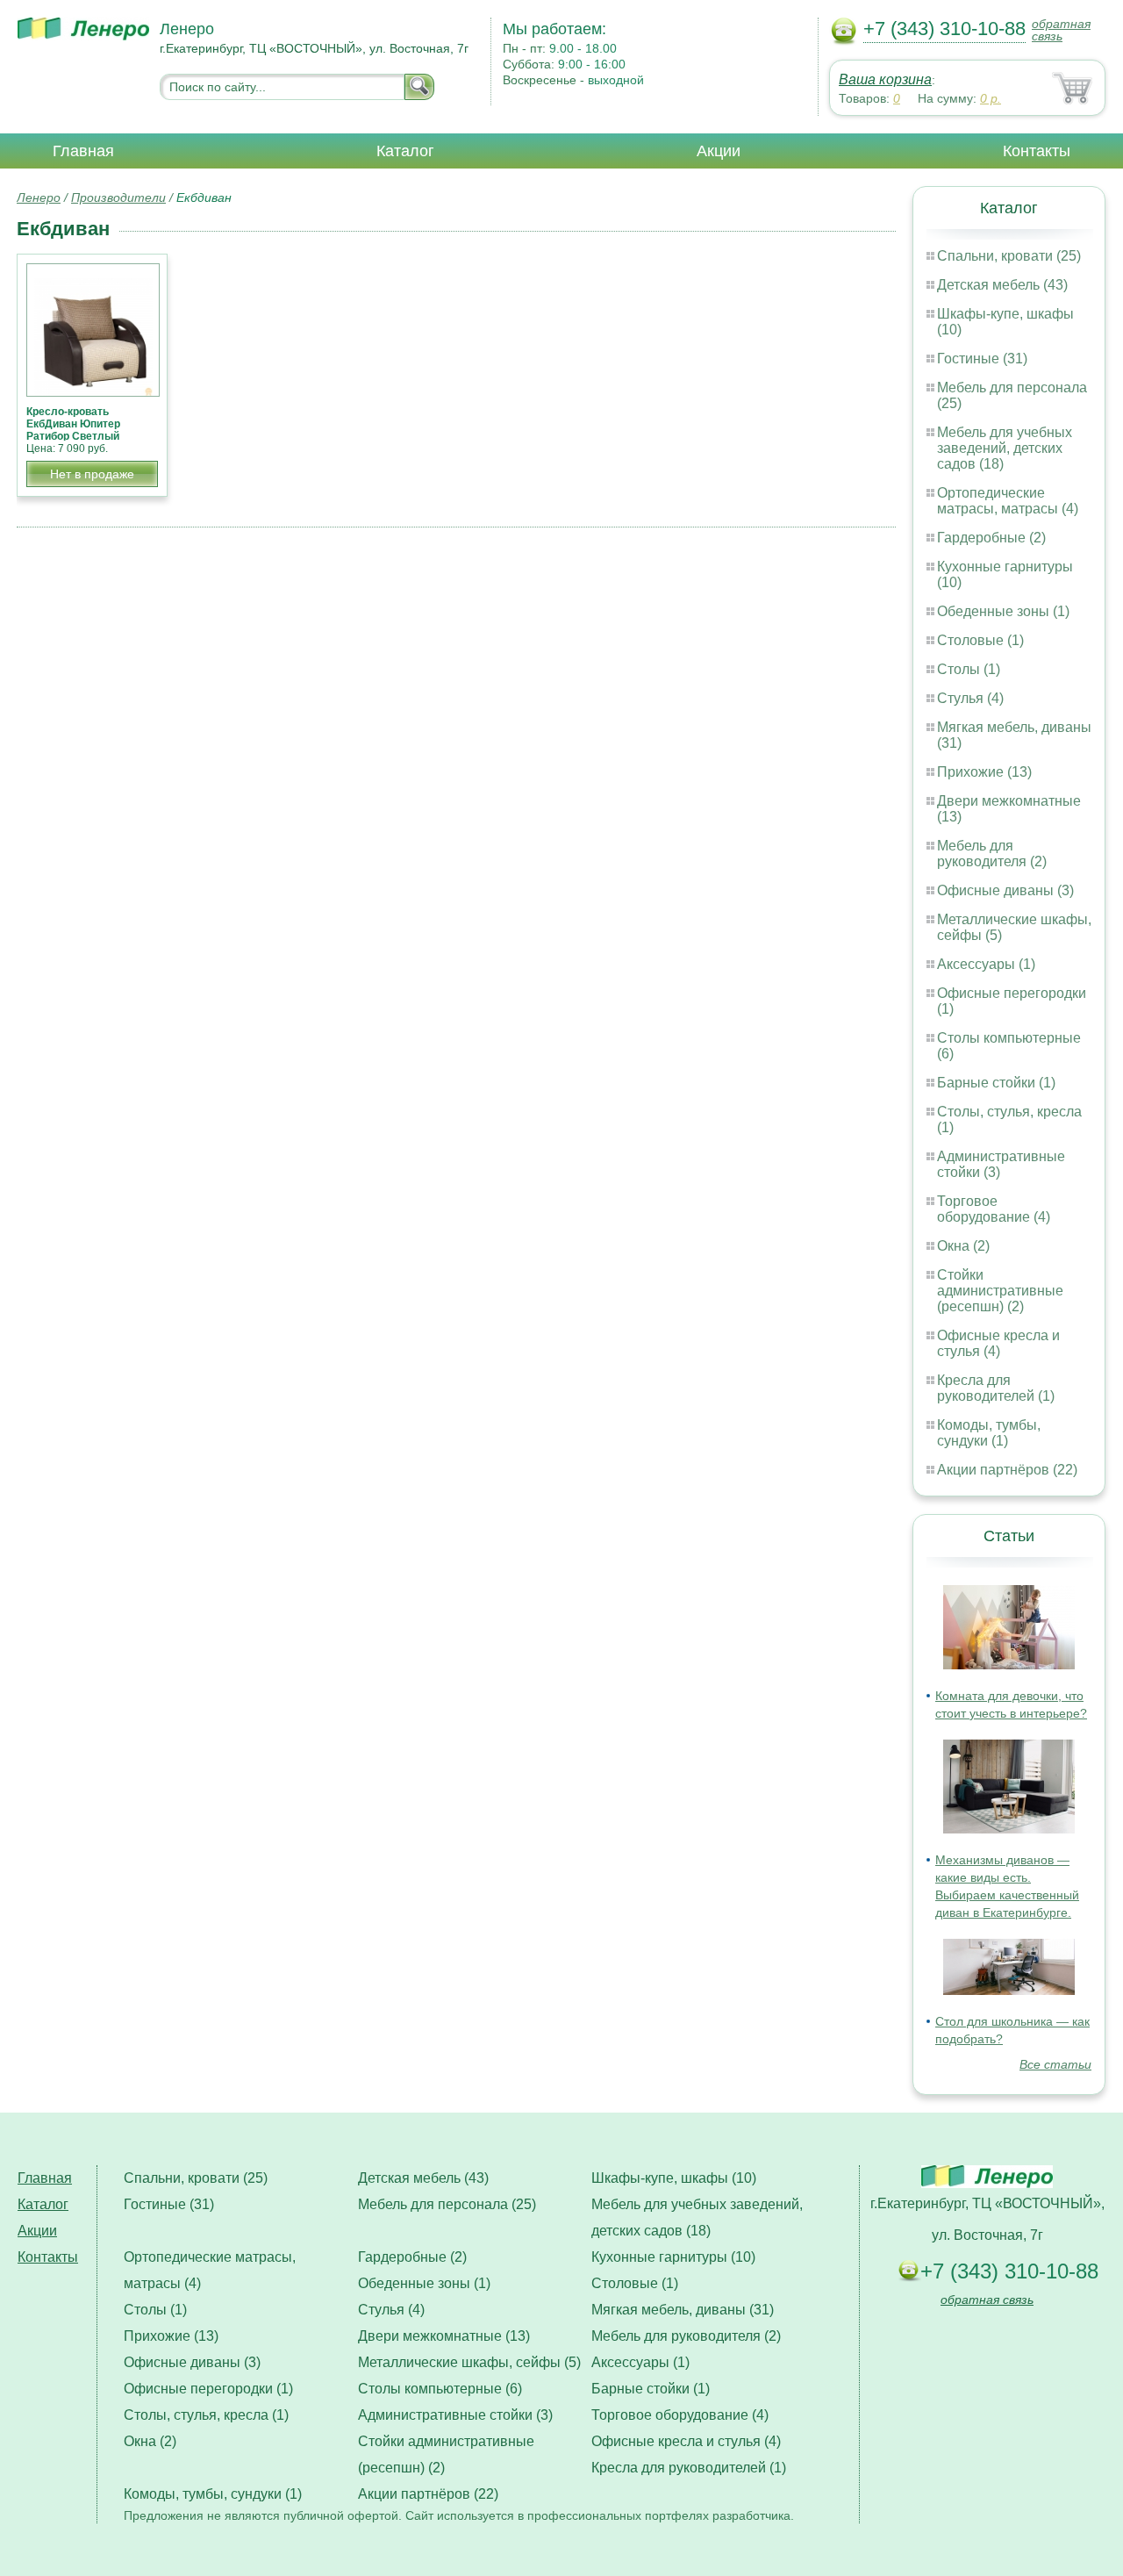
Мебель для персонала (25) (447, 2204)
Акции (719, 151)
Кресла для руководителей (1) (996, 1388)
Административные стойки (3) (455, 2415)
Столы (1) (969, 669)
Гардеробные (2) (991, 538)
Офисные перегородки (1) (208, 2389)
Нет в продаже (92, 474)
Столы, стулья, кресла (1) (206, 2415)
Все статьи (1055, 2064)
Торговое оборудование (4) (994, 1209)
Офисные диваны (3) (1005, 890)
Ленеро (39, 197)
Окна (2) (963, 1246)
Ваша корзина (885, 79)
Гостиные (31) (982, 359)
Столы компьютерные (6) (440, 2389)
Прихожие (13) (984, 772)
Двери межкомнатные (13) (444, 2336)
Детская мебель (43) (1002, 285)
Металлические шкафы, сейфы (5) (469, 2362)
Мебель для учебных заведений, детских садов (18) (1005, 448)
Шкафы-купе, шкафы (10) (674, 2178)
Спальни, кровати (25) (1009, 256)
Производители (118, 197)
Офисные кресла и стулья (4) (998, 1343)
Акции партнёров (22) (1007, 1470)
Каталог (405, 151)
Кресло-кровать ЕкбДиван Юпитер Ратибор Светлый (73, 424)
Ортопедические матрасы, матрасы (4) (1008, 501)
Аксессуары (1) (986, 964)
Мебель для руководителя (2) (992, 854)
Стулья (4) (970, 698)
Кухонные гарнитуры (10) (673, 2257)
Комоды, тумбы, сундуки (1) (989, 1433)
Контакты (1037, 151)
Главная (83, 151)
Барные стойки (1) (996, 1083)
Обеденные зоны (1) (1003, 611)
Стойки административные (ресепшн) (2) (1000, 1291)
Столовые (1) (980, 640)
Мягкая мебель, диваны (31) (683, 2310)
